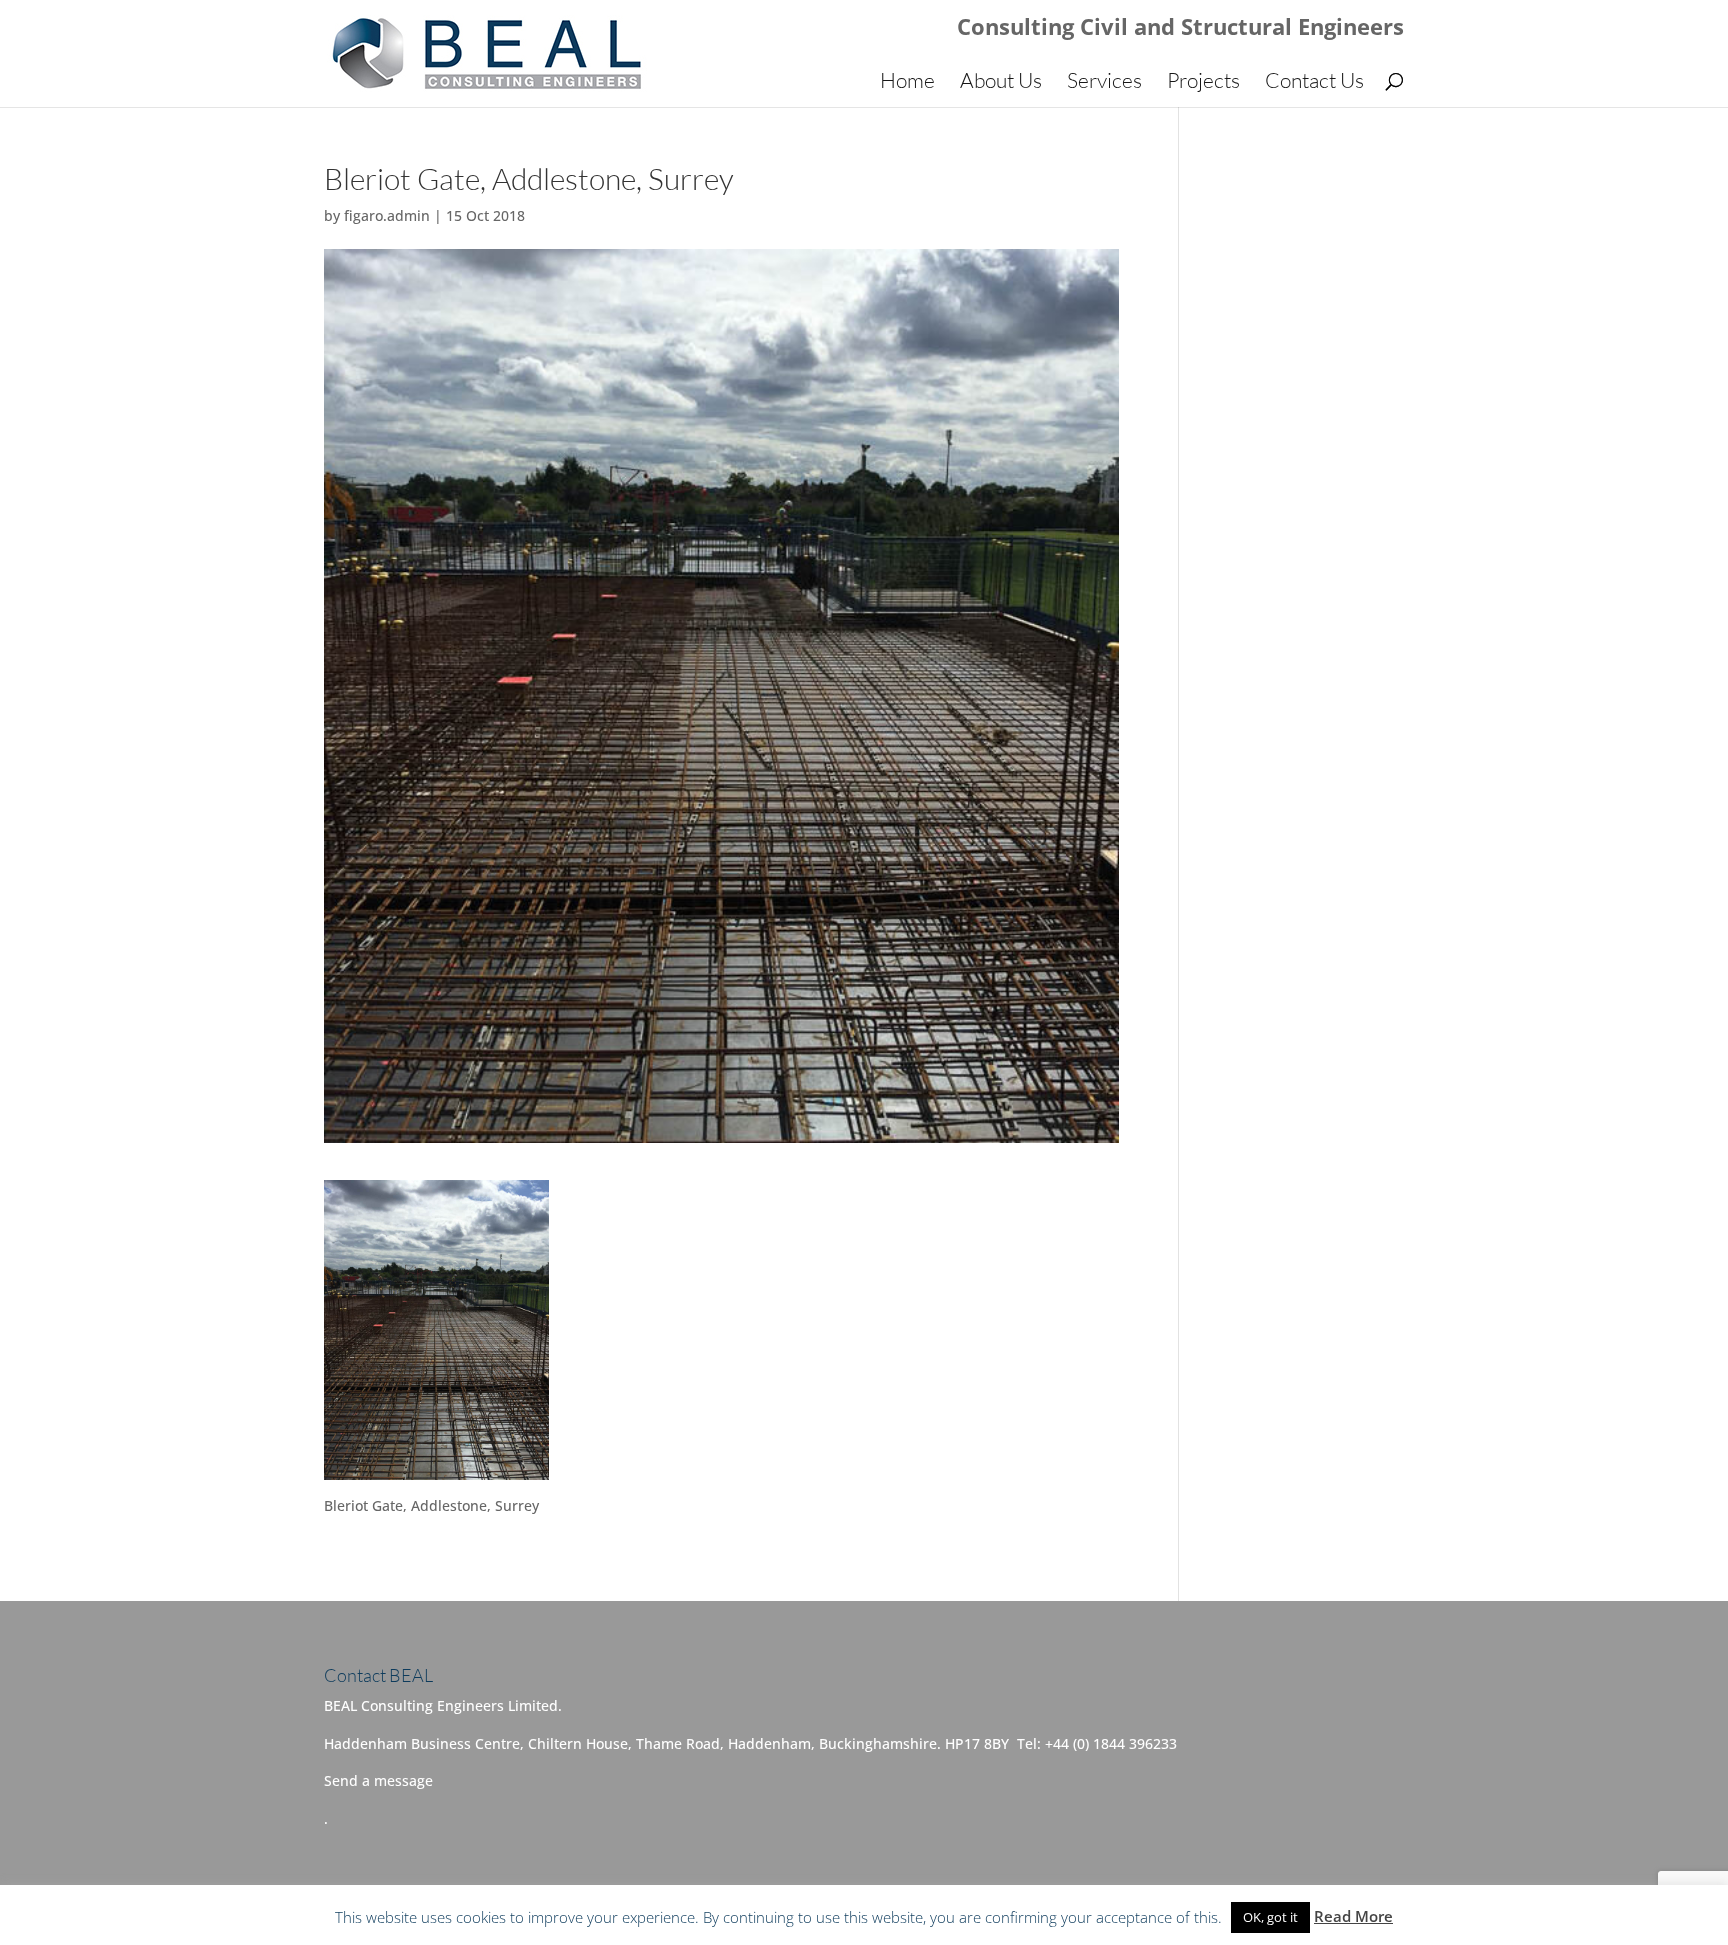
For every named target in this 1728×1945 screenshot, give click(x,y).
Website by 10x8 (942, 1916)
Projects (1203, 83)
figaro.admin (387, 215)
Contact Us (1314, 83)
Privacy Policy (749, 1916)
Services (1104, 83)
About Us (1001, 83)
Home (907, 83)
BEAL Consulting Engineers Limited (565, 1916)
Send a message (378, 1780)
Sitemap (841, 1916)
